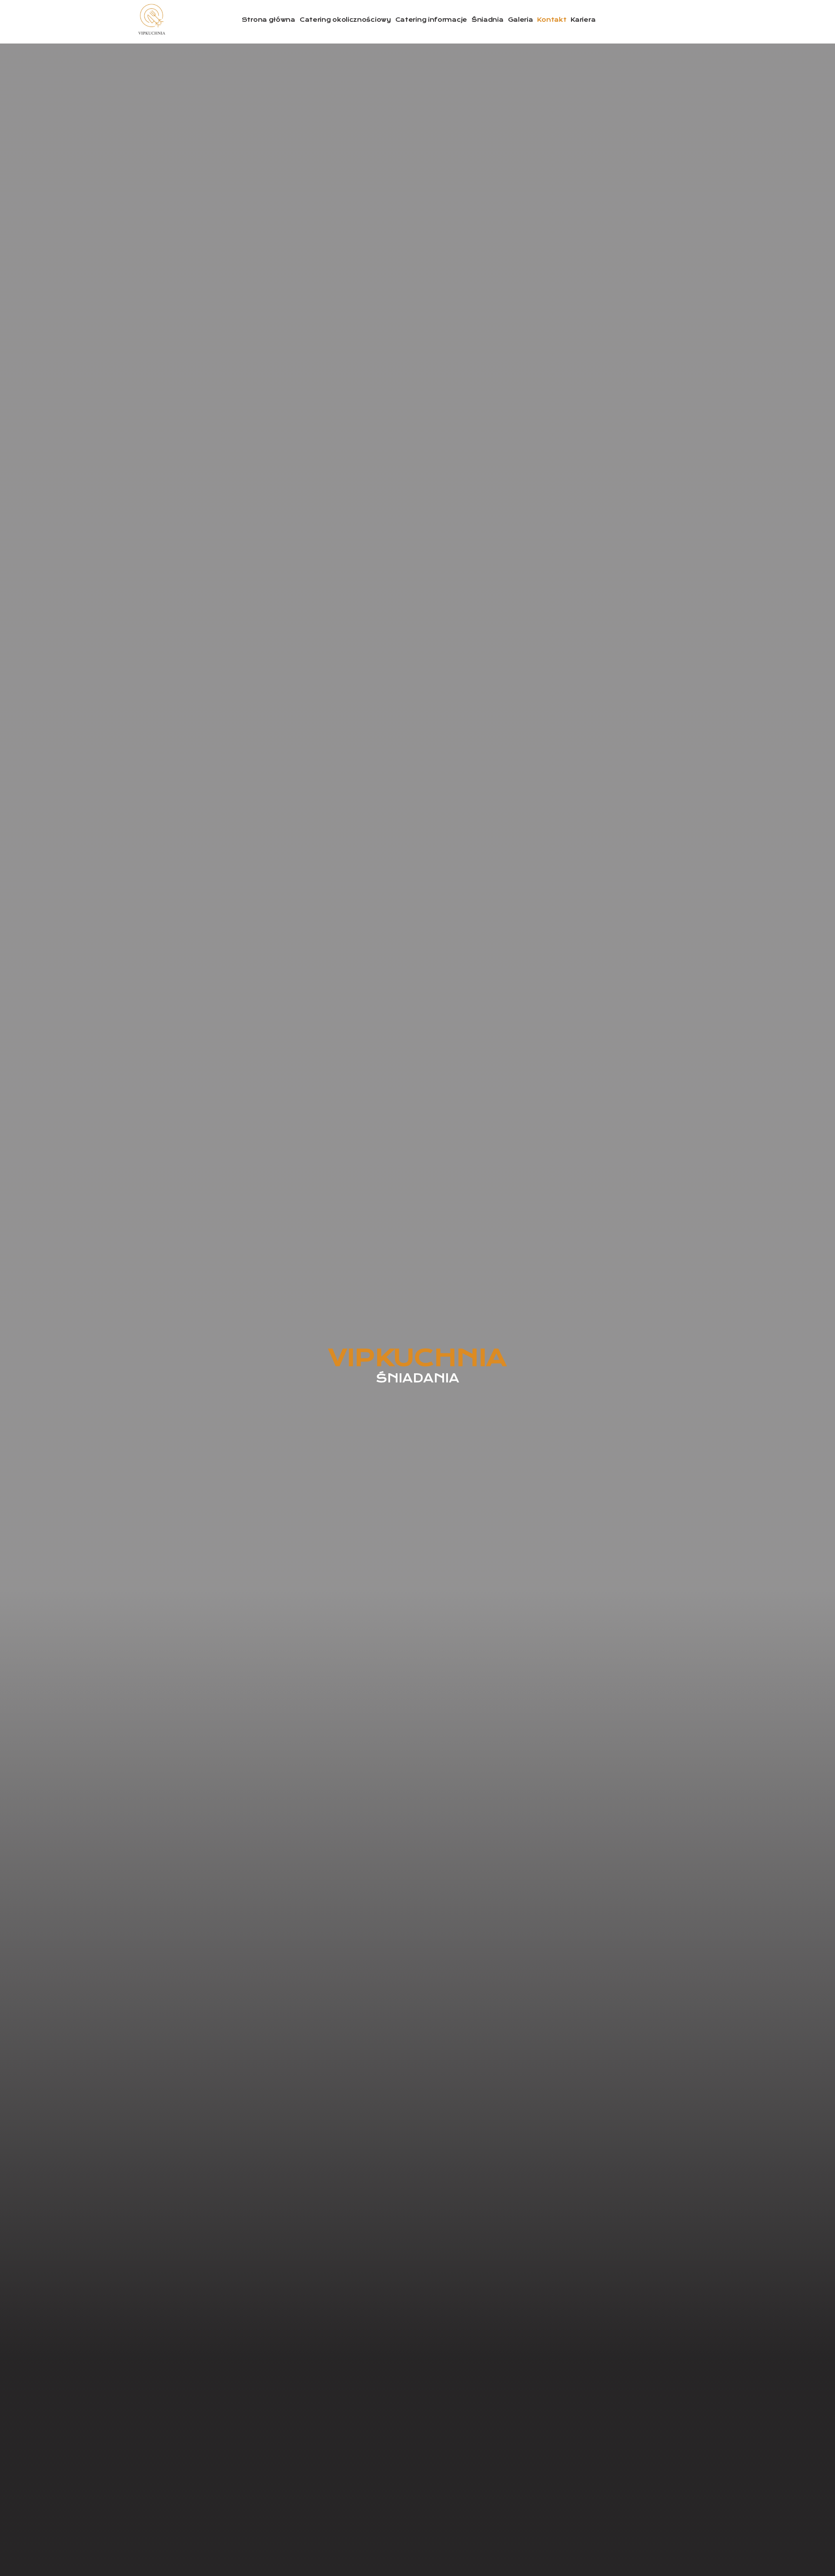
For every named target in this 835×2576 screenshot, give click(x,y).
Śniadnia (488, 20)
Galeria (521, 20)
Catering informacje (431, 20)
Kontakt (552, 20)
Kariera (583, 20)
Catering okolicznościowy (345, 20)
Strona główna (269, 20)
